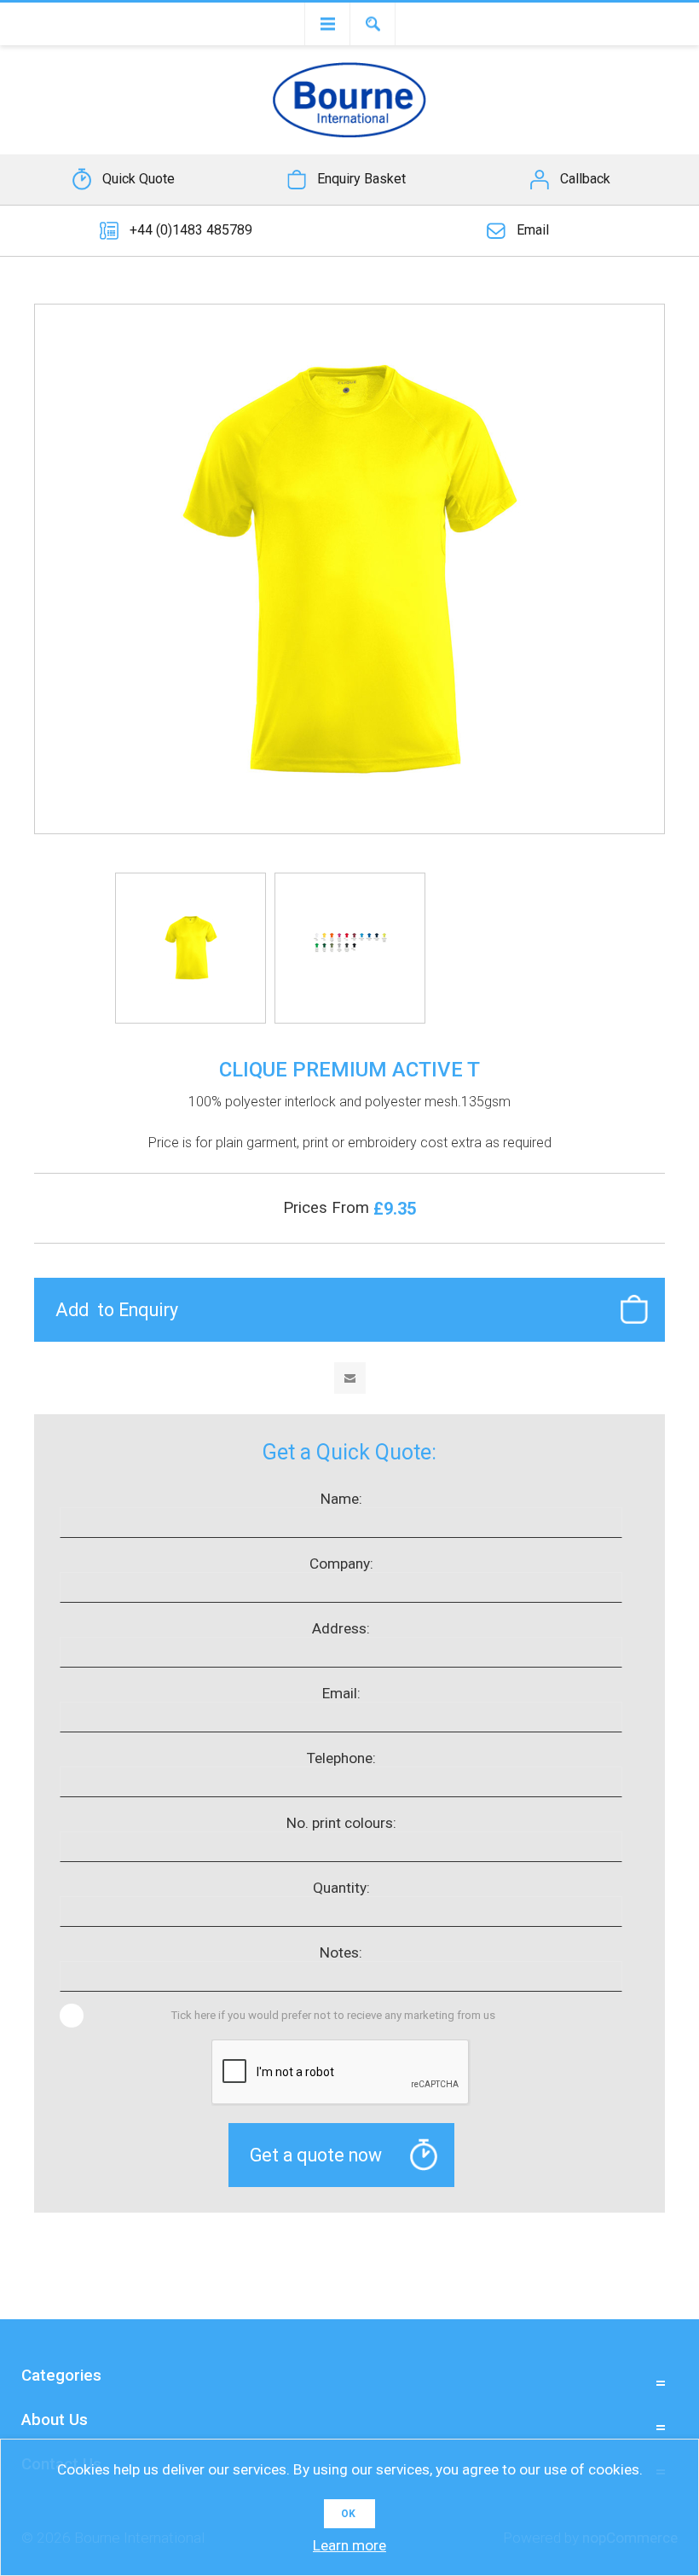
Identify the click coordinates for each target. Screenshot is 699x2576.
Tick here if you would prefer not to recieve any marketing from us (333, 2015)
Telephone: (341, 1758)
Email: (341, 1693)
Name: (341, 1499)
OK (348, 2514)
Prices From (328, 1208)
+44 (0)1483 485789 (191, 230)
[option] (191, 948)
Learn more (349, 2545)
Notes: (341, 1952)
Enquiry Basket (361, 179)
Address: (341, 1628)
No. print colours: (341, 1823)
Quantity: (341, 1888)
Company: (341, 1564)
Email (533, 230)
